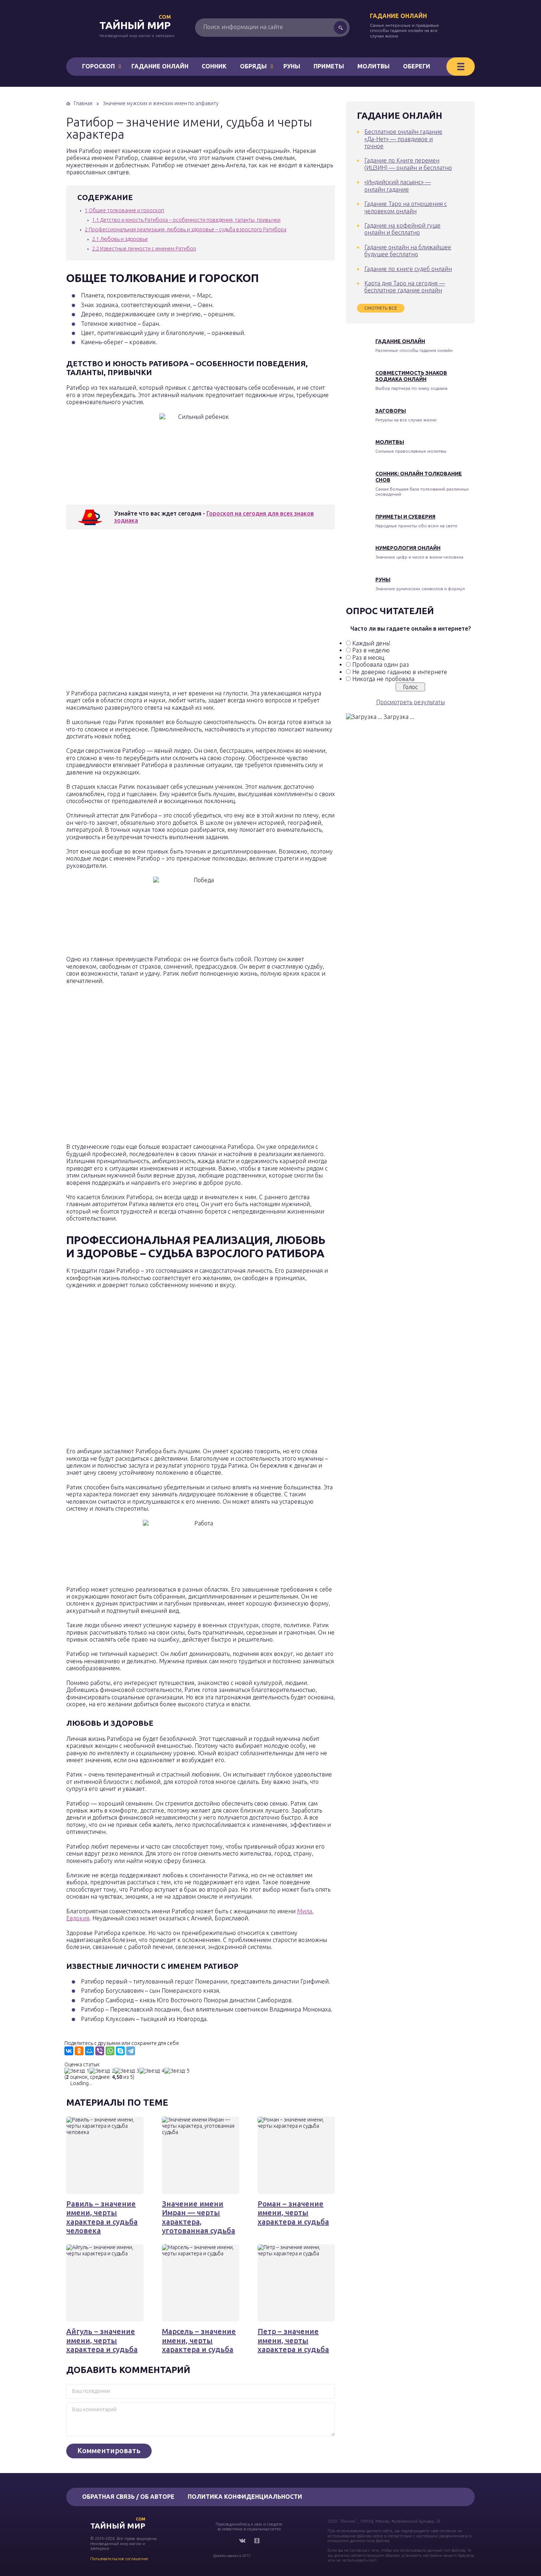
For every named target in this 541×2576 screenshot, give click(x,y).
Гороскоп (98, 66)
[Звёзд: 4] (152, 2071)
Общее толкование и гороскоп (124, 210)
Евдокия (78, 1918)
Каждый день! (371, 643)
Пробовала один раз (381, 665)
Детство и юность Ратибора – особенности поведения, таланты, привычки (186, 220)
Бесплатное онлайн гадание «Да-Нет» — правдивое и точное (403, 139)
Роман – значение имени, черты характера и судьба (293, 2213)
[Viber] (100, 2051)
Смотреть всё (381, 308)
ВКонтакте (242, 2541)
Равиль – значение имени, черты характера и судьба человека (102, 2217)
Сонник (214, 66)
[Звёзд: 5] (177, 2071)
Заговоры (391, 411)
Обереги (417, 66)
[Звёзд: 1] (77, 2071)
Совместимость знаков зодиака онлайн (411, 376)
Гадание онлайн (398, 16)
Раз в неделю (371, 650)
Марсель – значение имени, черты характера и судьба (199, 2340)
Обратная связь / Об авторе (128, 2497)
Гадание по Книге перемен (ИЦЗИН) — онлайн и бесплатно (408, 164)
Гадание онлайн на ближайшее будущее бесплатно (408, 251)
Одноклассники (257, 2541)
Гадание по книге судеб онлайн (408, 269)
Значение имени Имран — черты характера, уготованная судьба (199, 2217)
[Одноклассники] (79, 2051)
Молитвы (374, 66)
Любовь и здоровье (120, 239)
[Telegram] (131, 2051)
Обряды (253, 66)
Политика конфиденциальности (245, 2497)
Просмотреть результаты (411, 702)
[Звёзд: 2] (102, 2071)
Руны (292, 66)
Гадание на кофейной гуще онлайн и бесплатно (402, 229)
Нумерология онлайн (408, 548)
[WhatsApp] (110, 2051)
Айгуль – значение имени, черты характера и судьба (102, 2340)
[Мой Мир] (89, 2051)
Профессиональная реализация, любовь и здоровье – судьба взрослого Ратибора (185, 229)
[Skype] (120, 2051)
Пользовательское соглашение (119, 2559)
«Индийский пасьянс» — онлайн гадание (398, 186)
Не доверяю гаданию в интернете (400, 672)
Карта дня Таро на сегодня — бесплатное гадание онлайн (405, 287)
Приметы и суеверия (405, 517)
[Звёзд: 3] (127, 2071)
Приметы (329, 66)
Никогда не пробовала (383, 679)
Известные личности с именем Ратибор (144, 249)
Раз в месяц (368, 658)
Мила (305, 1911)
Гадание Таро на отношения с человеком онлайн (406, 207)
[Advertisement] (173, 612)
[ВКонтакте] (69, 2051)
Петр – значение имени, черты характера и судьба (293, 2340)
